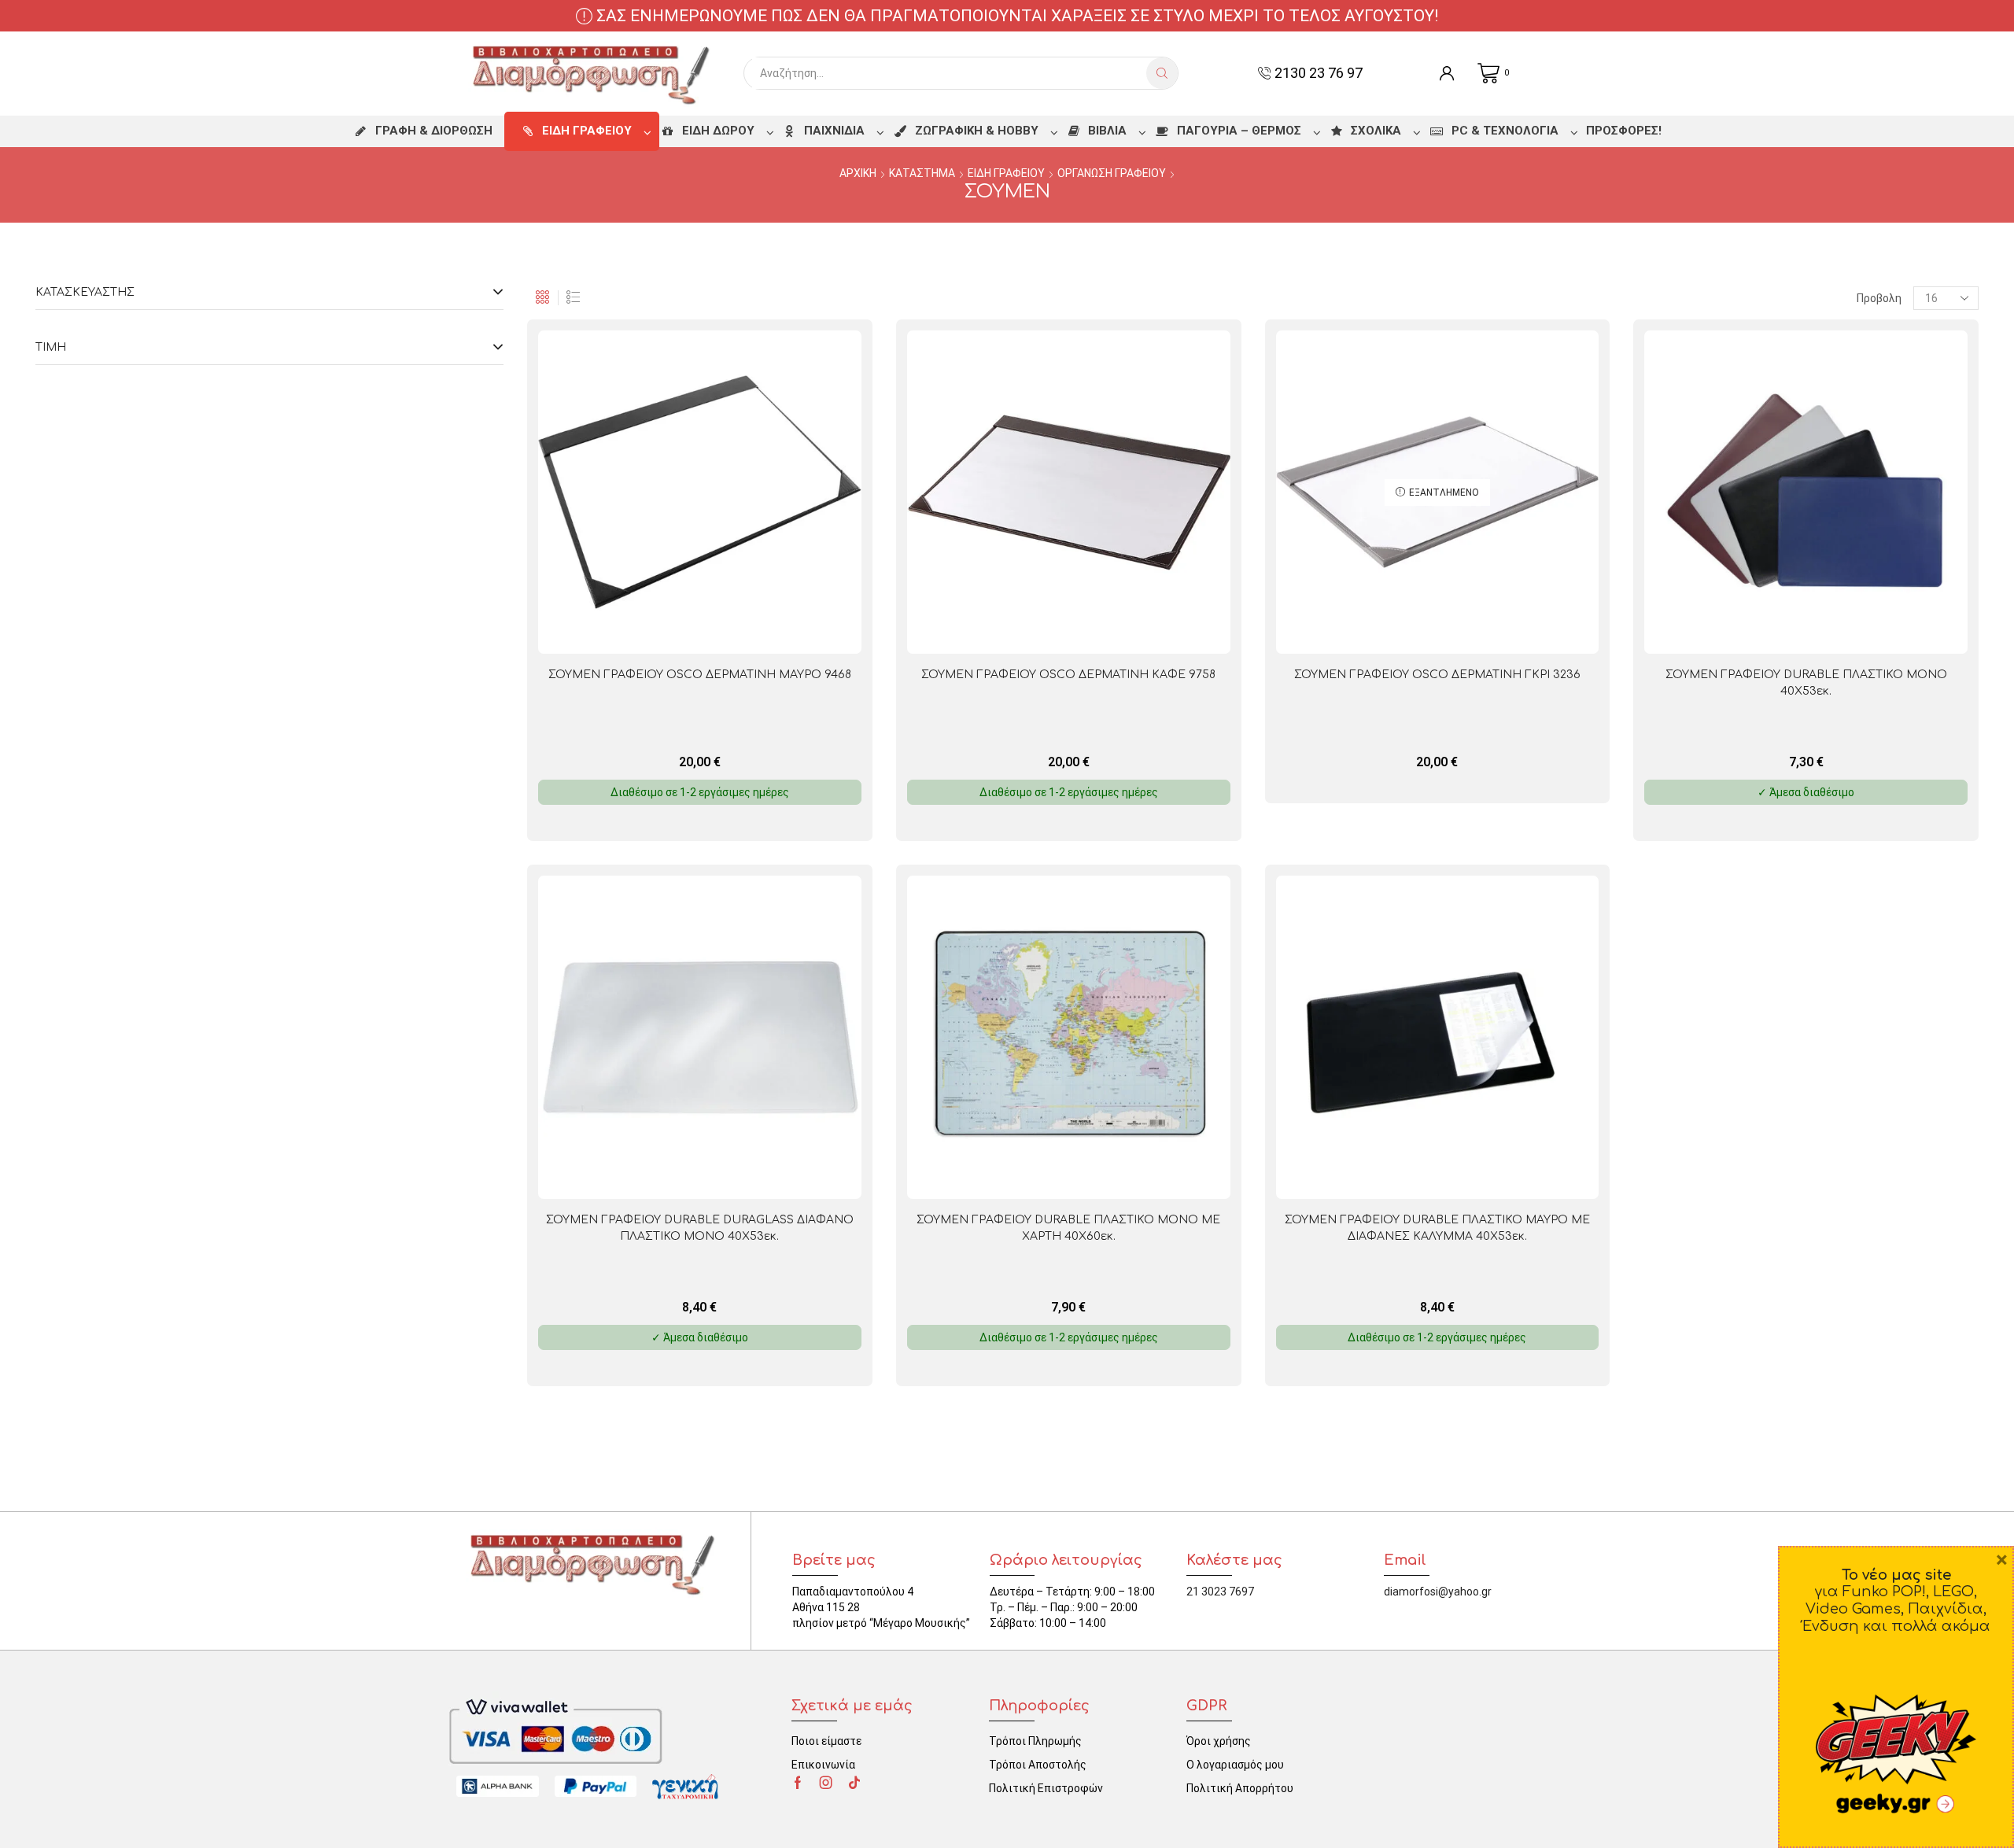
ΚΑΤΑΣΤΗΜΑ (922, 173)
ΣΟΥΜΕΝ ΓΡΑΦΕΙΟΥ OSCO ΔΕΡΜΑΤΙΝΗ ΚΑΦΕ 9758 (1068, 675)
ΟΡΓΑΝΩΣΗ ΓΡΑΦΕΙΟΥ (1112, 173)
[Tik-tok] (854, 1783)
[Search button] (1162, 73)
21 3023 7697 (1220, 1592)
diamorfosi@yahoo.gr (1438, 1592)
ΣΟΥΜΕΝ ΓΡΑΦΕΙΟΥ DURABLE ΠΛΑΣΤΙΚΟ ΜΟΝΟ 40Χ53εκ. (1806, 683)
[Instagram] (826, 1783)
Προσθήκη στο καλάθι (772, 628)
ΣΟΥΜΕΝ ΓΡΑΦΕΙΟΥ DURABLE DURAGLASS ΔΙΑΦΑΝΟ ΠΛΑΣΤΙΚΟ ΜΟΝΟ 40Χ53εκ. (700, 1228)
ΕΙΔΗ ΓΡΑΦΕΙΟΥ (1006, 173)
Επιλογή (1879, 628)
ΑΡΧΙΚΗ (858, 173)
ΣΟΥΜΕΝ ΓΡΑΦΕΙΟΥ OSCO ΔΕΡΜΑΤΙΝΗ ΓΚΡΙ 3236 (1437, 675)
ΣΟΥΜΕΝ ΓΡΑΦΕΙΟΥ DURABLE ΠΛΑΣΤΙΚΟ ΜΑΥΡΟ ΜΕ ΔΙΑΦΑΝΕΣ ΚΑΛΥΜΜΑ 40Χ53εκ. (1437, 1228)
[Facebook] (798, 1783)
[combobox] (949, 73)
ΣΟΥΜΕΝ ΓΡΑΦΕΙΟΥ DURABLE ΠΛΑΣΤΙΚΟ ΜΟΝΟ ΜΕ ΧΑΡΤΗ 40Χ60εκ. (1068, 1228)
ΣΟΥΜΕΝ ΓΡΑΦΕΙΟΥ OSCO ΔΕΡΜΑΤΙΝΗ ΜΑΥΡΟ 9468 (700, 675)
